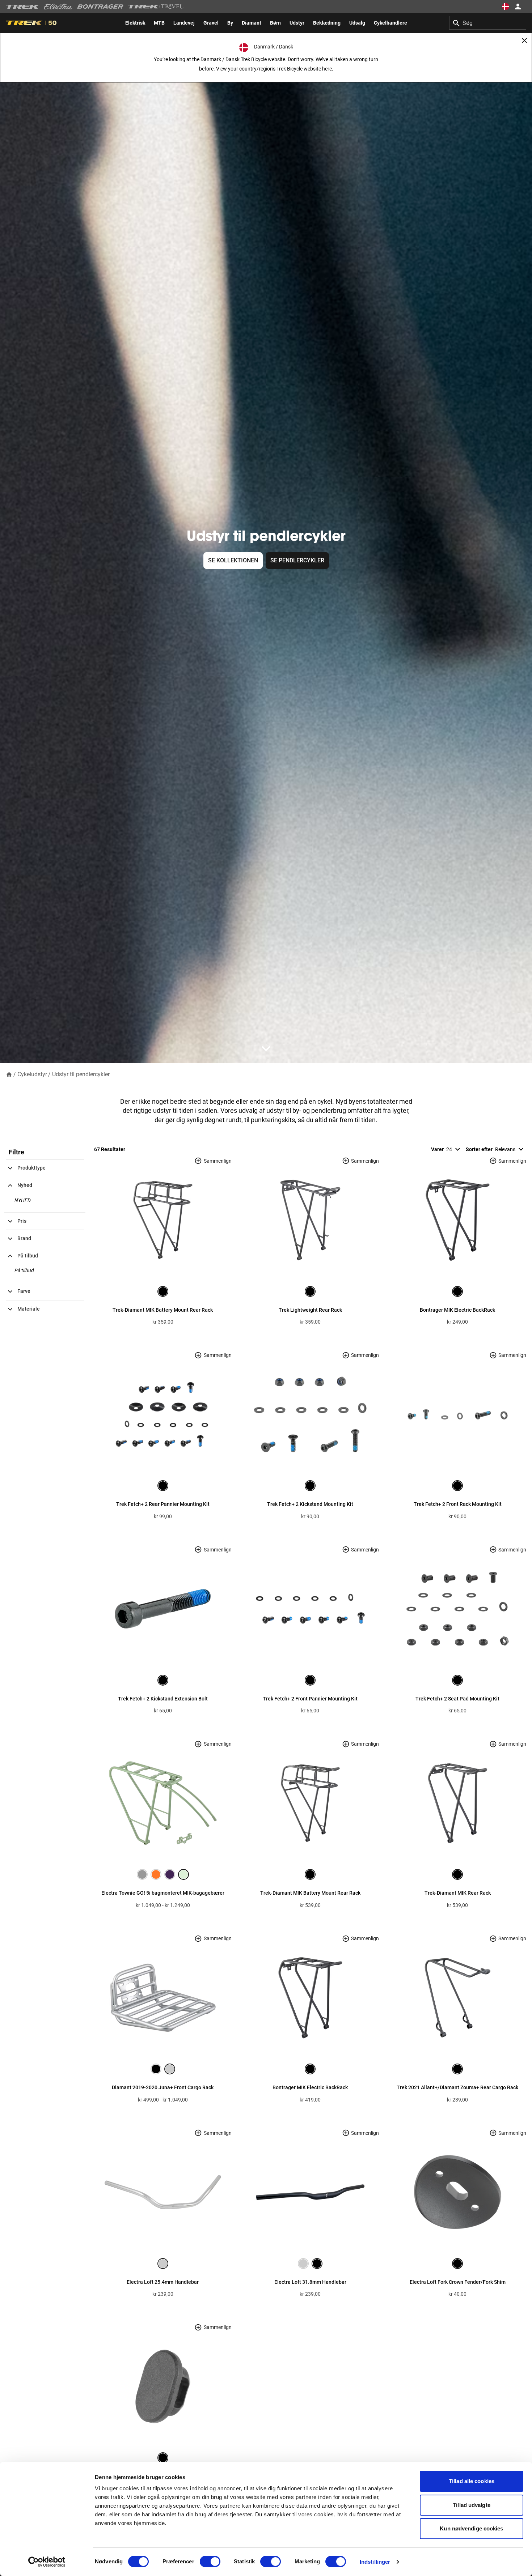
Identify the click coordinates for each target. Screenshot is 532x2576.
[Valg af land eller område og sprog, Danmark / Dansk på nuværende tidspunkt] (505, 7)
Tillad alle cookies (472, 2481)
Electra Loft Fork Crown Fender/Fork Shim (458, 2282)
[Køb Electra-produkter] (58, 7)
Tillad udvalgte (472, 2505)
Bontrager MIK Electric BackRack (457, 1310)
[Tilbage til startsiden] (9, 1074)
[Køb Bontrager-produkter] (100, 7)
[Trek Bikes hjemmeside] (23, 7)
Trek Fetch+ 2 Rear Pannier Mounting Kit (163, 1504)
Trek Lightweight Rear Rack (310, 1310)
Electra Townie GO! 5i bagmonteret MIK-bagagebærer (163, 1893)
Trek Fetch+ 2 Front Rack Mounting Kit (458, 1504)
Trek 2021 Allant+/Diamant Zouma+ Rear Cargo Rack (457, 2087)
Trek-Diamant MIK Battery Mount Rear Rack (163, 1310)
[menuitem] (135, 23)
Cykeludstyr (32, 1074)
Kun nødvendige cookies (471, 2528)
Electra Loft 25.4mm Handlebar (163, 2282)
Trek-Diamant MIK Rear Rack (458, 1893)
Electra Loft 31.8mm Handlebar (310, 2282)
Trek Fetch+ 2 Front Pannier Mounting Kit (310, 1699)
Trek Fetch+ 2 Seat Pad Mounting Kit (457, 1699)
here (327, 69)
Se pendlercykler (297, 560)
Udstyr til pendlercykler (81, 1074)
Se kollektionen (233, 560)
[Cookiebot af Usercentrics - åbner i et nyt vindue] (47, 2562)
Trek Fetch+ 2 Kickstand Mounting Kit (310, 1504)
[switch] (210, 2562)
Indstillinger (375, 2562)
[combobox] (488, 23)
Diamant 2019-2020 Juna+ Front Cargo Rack (163, 2087)
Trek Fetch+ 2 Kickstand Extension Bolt (163, 1699)
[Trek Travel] (156, 7)
